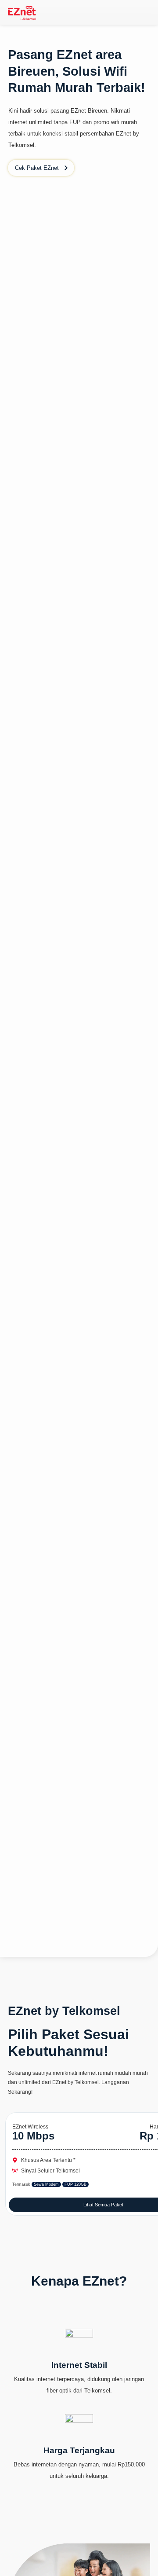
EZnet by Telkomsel (64, 2011)
